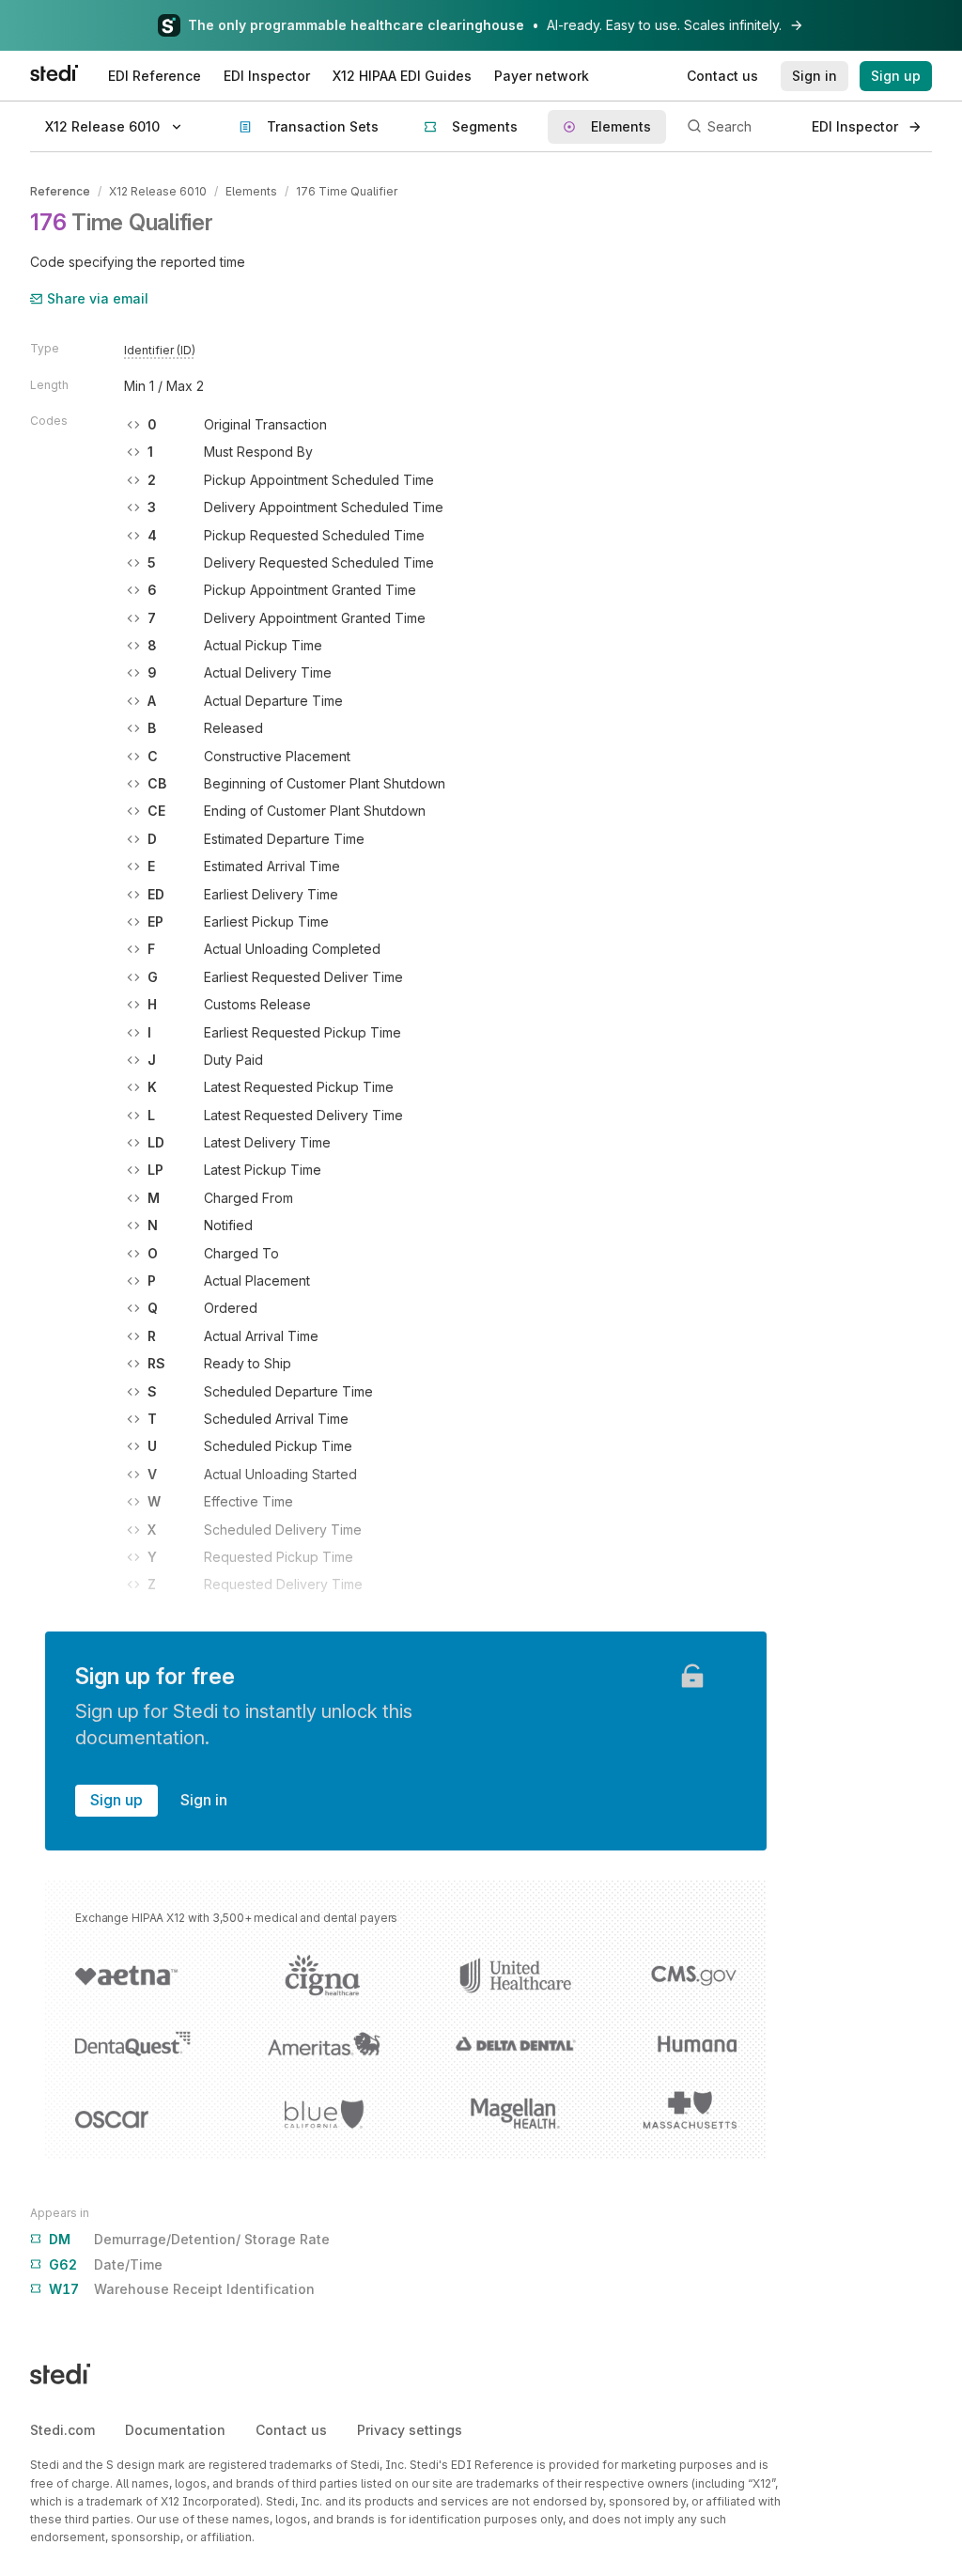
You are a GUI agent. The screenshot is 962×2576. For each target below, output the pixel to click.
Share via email (98, 298)
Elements (251, 191)
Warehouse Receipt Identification (182, 2289)
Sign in (204, 1800)
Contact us (291, 2430)
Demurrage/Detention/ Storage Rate (189, 2239)
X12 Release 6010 (158, 191)
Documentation (175, 2430)
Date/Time (106, 2264)
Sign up (116, 1800)
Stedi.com (62, 2430)
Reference (60, 191)
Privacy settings (410, 2430)
